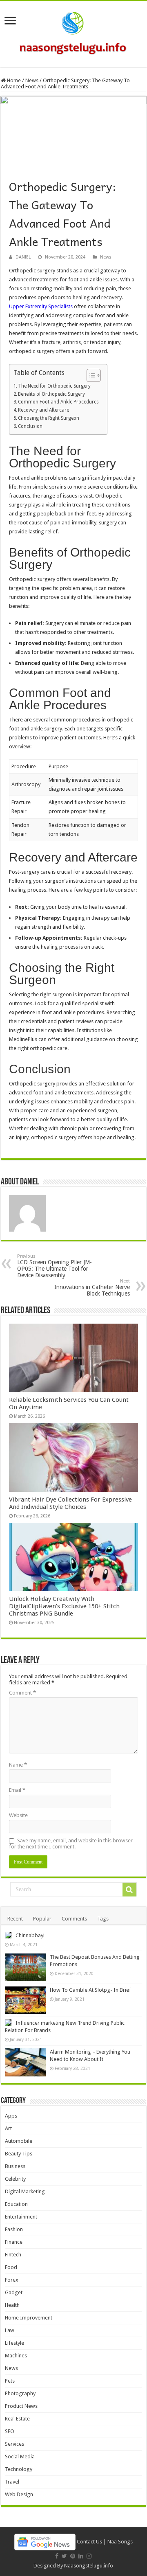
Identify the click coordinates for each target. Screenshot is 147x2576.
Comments (74, 1919)
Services (14, 2444)
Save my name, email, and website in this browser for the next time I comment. (71, 1844)
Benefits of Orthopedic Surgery (51, 394)
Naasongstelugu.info (89, 2566)
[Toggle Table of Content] (90, 375)
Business (15, 2166)
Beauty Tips (19, 2154)
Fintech (13, 2255)
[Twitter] (64, 2556)
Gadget (14, 2292)
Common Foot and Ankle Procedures (58, 402)
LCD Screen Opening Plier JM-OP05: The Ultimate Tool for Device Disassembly (55, 1266)
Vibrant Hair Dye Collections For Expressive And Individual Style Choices (70, 1503)
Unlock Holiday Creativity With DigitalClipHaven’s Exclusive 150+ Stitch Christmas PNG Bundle (64, 1606)
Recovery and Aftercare (43, 410)
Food (11, 2267)
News (32, 80)
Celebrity (15, 2179)
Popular (42, 1919)
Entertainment (21, 2217)
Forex (12, 2280)
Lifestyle (14, 2343)
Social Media (20, 2457)
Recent (15, 1919)
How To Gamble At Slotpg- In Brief (90, 1990)
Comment (22, 1693)
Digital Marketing (25, 2191)
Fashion (14, 2229)
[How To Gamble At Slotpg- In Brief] (25, 2000)
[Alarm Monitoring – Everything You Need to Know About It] (25, 2062)
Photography (20, 2393)
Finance (14, 2242)
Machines (16, 2356)
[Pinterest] (73, 2556)
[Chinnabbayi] (8, 1935)
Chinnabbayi (30, 1935)
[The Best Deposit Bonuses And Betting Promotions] (25, 1967)
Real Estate (17, 2419)
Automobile (19, 2141)
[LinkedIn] (81, 2556)
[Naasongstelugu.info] (73, 33)
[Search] (129, 1890)
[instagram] (89, 2556)
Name (18, 1765)
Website (18, 1815)
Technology (19, 2469)
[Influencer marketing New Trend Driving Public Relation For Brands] (8, 2023)
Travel (12, 2482)
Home (13, 80)
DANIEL (23, 257)
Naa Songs (120, 2542)
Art (8, 2128)
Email (17, 1790)
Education (16, 2204)
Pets (10, 2381)
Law (10, 2330)
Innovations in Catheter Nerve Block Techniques (92, 1288)
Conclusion (30, 426)
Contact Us (89, 2542)
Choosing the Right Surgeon (49, 418)
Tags (103, 1919)
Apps (11, 2116)
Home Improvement (29, 2318)
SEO (10, 2431)
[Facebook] (57, 2556)
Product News (21, 2406)
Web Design (19, 2494)
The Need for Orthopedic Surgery (54, 386)
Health (12, 2305)
